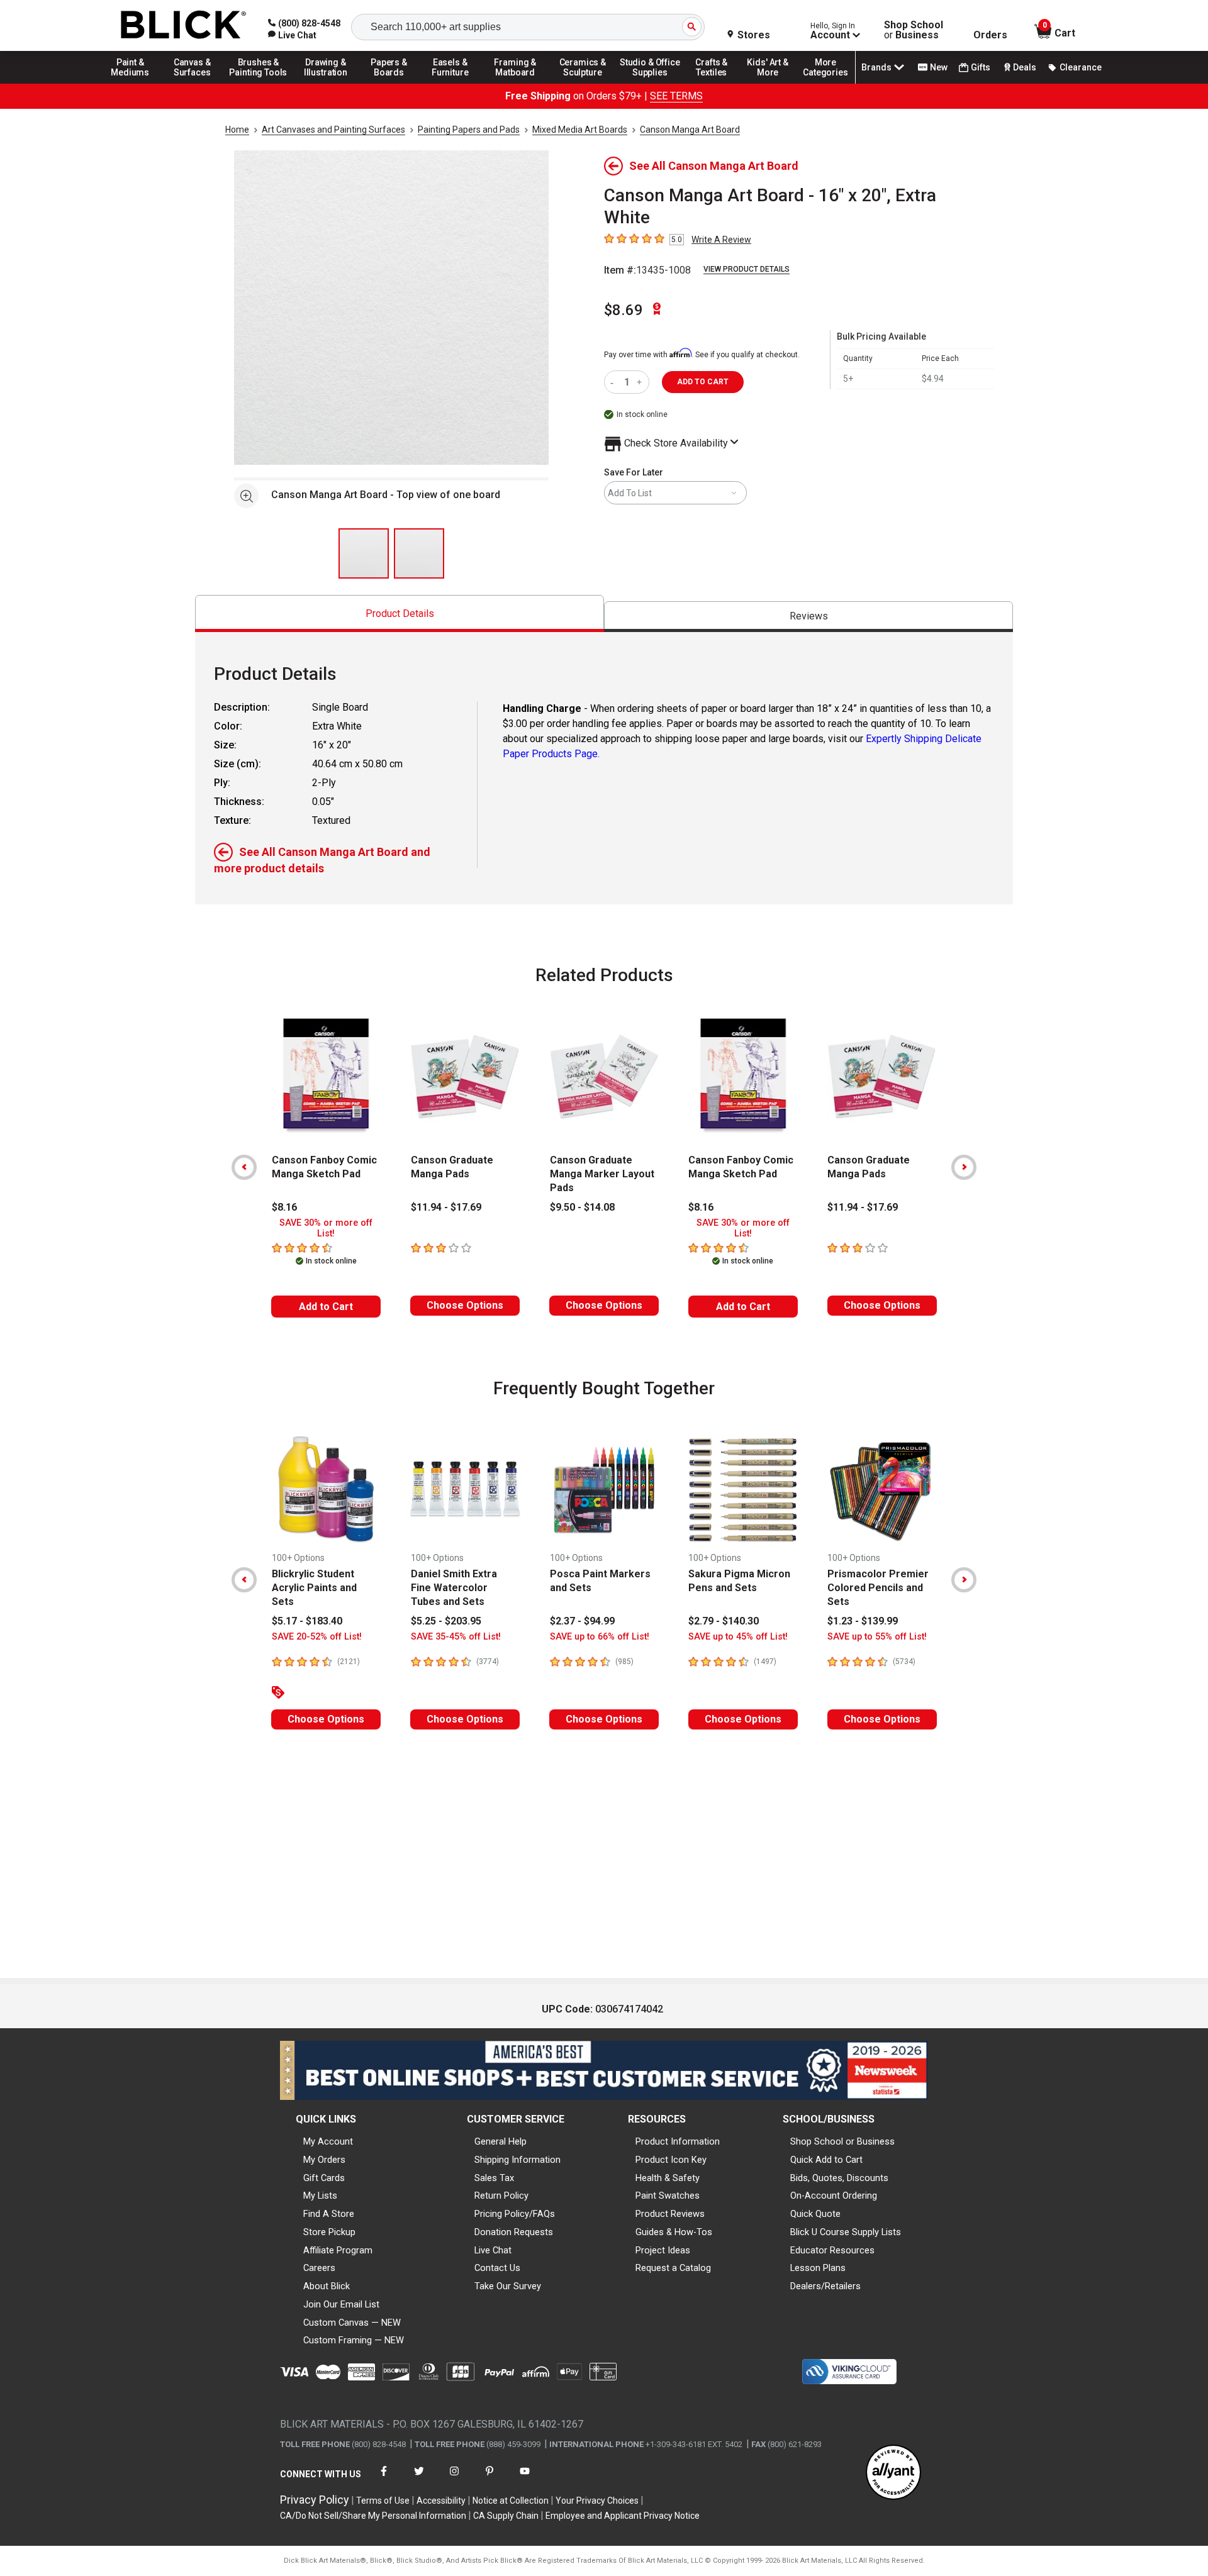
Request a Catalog (673, 2268)
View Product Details (747, 269)
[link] (292, 35)
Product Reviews (670, 2214)
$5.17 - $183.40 (307, 1621)
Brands (876, 67)
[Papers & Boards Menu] (393, 83)
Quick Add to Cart (826, 2160)
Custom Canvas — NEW (352, 2323)
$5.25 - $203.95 (446, 1621)
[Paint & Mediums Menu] (135, 83)
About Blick (327, 2286)
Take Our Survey (508, 2286)
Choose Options (465, 1305)
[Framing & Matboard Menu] (515, 83)
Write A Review (721, 240)
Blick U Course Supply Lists (846, 2232)
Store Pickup (329, 2232)
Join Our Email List (341, 2304)
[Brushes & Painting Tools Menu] (259, 83)
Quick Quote (815, 2214)
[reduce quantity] (614, 382)
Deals (1025, 67)
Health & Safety (668, 2178)
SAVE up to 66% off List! (600, 1637)
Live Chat (493, 2250)
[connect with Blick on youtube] (525, 2479)
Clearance (1081, 67)
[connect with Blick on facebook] (384, 2479)
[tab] (400, 613)
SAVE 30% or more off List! (326, 1228)
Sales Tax (494, 2178)
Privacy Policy (315, 2500)
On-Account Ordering (834, 2196)
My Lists (320, 2196)
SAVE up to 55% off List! (877, 1637)
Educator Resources (832, 2250)
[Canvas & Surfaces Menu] (193, 83)
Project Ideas (663, 2250)
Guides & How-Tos (674, 2232)
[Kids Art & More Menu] (773, 83)
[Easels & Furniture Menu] (452, 83)
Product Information (678, 2141)
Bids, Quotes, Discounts (839, 2178)
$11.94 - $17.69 (446, 1207)
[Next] (964, 1167)
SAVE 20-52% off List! (317, 1637)
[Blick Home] (184, 25)
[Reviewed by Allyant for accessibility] (893, 2473)
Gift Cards (324, 2178)
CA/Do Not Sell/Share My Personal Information (373, 2516)
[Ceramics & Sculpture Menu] (583, 83)
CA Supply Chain (506, 2516)
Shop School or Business (842, 2141)
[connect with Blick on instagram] (454, 2479)
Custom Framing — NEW (354, 2340)
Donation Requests (514, 2232)
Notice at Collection (511, 2501)
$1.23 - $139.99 (863, 1621)
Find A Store (329, 2214)
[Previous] (244, 1167)
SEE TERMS (676, 96)
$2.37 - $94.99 (582, 1621)
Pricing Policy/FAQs (515, 2214)
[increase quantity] (641, 382)
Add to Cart (326, 1307)
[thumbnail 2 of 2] (419, 553)
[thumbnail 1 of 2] (364, 553)
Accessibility (441, 2501)
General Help (501, 2141)
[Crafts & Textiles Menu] (717, 83)
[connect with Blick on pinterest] (489, 2479)
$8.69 (624, 310)
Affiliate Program (338, 2250)
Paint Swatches (668, 2196)
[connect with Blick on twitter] (419, 2479)
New (939, 67)
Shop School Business (914, 30)
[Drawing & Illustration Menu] (326, 83)
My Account (328, 2141)
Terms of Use (383, 2501)
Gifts (981, 67)
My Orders (324, 2160)
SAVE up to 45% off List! (738, 1637)
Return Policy (501, 2196)
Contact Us (497, 2268)
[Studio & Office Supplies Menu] (650, 83)
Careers (319, 2268)
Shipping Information (517, 2160)
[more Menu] (825, 83)
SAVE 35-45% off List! (456, 1637)
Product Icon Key (671, 2160)
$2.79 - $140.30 (724, 1621)
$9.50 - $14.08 (582, 1207)
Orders (990, 35)
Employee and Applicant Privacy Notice (623, 2516)
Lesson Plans (818, 2268)
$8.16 (284, 1207)
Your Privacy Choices (597, 2501)
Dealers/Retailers (825, 2286)
